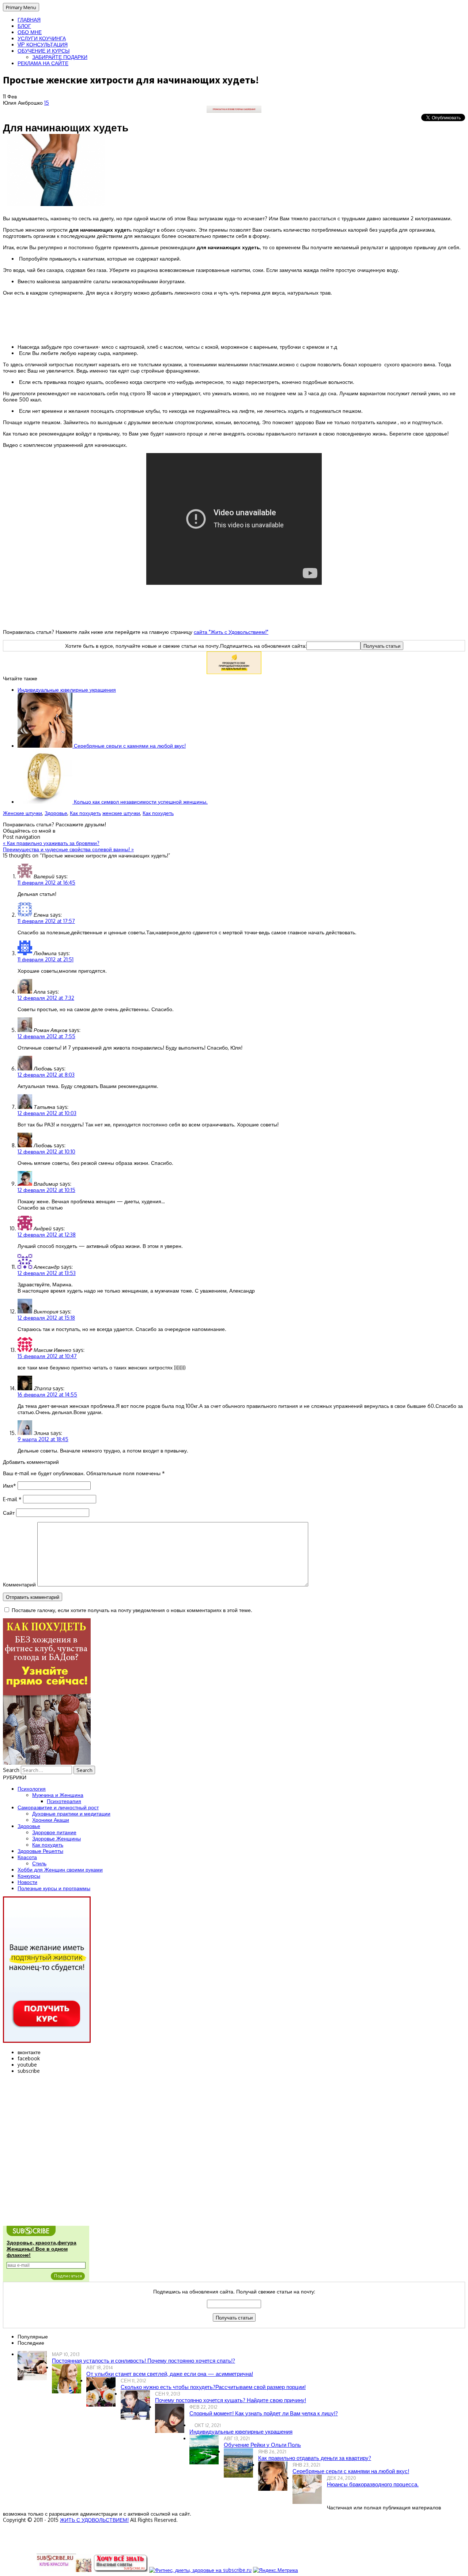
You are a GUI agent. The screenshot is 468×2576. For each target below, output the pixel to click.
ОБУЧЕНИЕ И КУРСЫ (44, 51)
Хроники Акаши (51, 1820)
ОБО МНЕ (30, 32)
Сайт (9, 1513)
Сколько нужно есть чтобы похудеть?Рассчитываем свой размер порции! (213, 2387)
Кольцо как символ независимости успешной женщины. (140, 802)
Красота (27, 1857)
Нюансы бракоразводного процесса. (373, 2484)
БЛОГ (24, 26)
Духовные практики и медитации (71, 1814)
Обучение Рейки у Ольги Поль (262, 2445)
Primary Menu (21, 7)
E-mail (12, 1499)
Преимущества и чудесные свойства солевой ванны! (68, 849)
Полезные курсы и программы (54, 1888)
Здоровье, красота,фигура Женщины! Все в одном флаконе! (41, 2249)
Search (11, 1770)
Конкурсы (29, 1876)
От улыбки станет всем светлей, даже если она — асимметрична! (170, 2374)
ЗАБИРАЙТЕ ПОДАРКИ (60, 57)
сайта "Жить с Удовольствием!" (231, 632)
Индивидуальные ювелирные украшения (67, 690)
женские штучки (121, 813)
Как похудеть (85, 813)
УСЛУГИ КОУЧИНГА (42, 38)
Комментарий (19, 1584)
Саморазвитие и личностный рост (58, 1807)
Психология (32, 1789)
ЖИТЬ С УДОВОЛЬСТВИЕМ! (94, 2520)
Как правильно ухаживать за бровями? (51, 843)
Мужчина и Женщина (58, 1795)
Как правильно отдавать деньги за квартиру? (315, 2458)
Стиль (39, 1863)
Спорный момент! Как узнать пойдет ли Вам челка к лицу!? (264, 2413)
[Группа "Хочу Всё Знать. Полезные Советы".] (120, 2570)
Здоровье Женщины (56, 1838)
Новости (27, 1882)
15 (47, 103)
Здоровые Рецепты (40, 1851)
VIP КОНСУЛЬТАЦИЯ (43, 44)
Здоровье (56, 813)
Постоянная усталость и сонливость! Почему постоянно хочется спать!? (144, 2361)
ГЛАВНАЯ (29, 20)
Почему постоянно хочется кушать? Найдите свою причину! (231, 2400)
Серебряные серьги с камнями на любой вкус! (129, 746)
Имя (10, 1486)
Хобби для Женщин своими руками (60, 1870)
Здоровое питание (54, 1832)
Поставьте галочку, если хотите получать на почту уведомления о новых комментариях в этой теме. (132, 1610)
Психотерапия (64, 1801)
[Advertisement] (234, 319)
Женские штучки (22, 813)
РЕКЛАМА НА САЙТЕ (43, 63)
